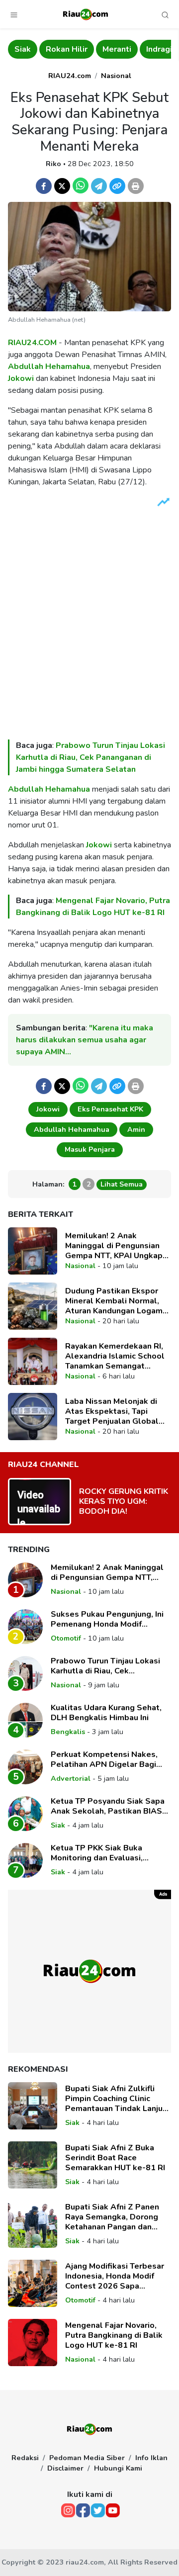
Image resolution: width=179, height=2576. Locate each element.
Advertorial (71, 1778)
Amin (136, 1129)
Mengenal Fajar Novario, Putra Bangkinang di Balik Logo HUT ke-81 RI (114, 2335)
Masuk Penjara (90, 1149)
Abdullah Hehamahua (49, 367)
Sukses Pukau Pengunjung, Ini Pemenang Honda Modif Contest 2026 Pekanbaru (107, 1619)
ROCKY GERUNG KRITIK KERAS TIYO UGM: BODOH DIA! (124, 1501)
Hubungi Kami (118, 2468)
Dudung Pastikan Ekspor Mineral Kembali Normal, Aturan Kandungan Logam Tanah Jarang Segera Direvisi (114, 1301)
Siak (23, 49)
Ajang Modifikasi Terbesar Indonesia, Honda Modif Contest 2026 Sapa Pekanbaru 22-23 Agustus (115, 2276)
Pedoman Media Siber (87, 2458)
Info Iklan (151, 2458)
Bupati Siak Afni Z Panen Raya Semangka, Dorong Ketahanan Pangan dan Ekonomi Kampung (112, 2217)
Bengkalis (68, 1732)
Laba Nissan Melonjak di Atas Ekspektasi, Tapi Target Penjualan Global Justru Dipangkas (112, 1411)
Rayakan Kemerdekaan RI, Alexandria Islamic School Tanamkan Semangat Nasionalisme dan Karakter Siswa (117, 1356)
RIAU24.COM (32, 343)
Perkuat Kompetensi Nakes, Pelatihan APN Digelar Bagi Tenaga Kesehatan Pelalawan (108, 1759)
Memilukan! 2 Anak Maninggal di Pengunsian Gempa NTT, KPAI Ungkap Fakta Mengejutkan (114, 1246)
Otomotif (66, 1638)
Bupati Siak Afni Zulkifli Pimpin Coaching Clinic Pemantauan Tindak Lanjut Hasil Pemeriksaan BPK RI (116, 2099)
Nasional (116, 76)
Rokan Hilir (67, 49)
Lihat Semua (122, 1184)
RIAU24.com (70, 76)
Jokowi (21, 378)
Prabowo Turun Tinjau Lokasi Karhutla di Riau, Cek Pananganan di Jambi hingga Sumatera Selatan (90, 757)
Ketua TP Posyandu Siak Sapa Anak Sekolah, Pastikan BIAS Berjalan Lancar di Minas (108, 1806)
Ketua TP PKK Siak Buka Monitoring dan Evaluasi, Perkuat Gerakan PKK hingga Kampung (105, 1853)
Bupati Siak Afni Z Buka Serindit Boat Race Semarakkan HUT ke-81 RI (115, 2158)
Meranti (117, 49)
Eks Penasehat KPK (110, 1109)
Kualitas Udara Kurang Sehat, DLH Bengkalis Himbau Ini (106, 1713)
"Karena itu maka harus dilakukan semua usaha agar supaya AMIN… (85, 1040)
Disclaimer (65, 2468)
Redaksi (25, 2458)
